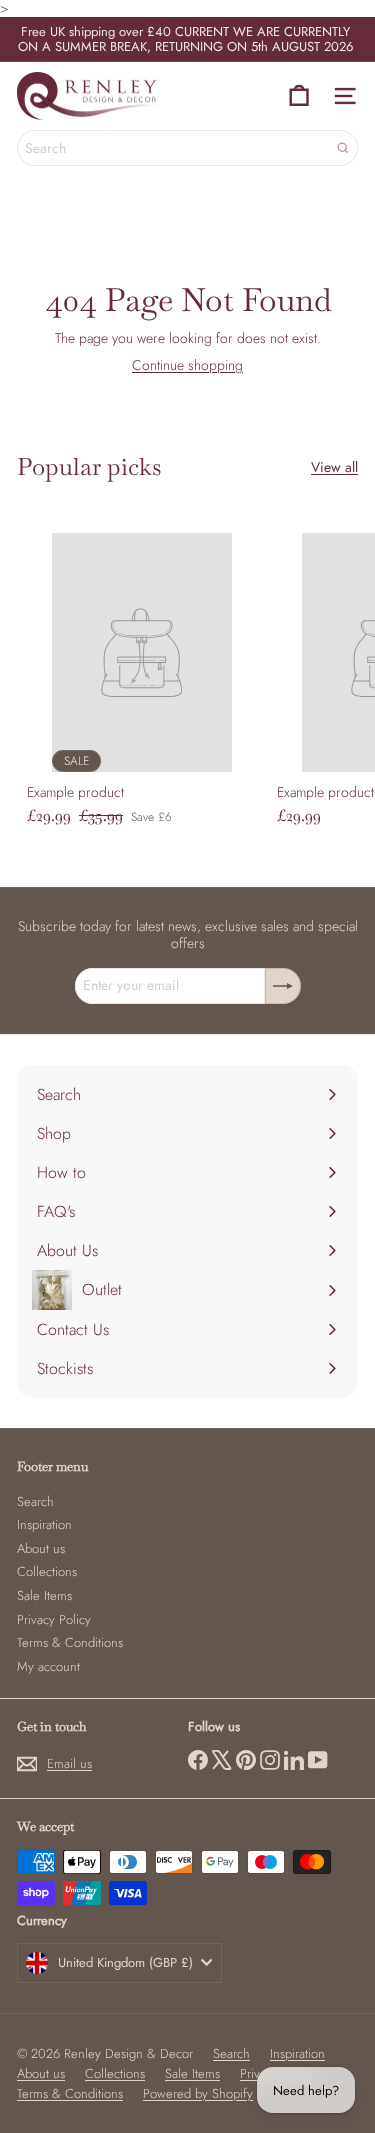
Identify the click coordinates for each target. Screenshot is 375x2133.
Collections (47, 1571)
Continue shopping (187, 365)
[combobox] (187, 148)
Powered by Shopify (198, 2093)
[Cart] (299, 96)
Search (35, 1501)
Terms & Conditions (70, 1642)
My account (48, 1666)
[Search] (343, 148)
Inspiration (44, 1524)
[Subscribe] (283, 986)
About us (41, 1548)
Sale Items (44, 1595)
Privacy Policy (54, 1619)
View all (334, 467)
